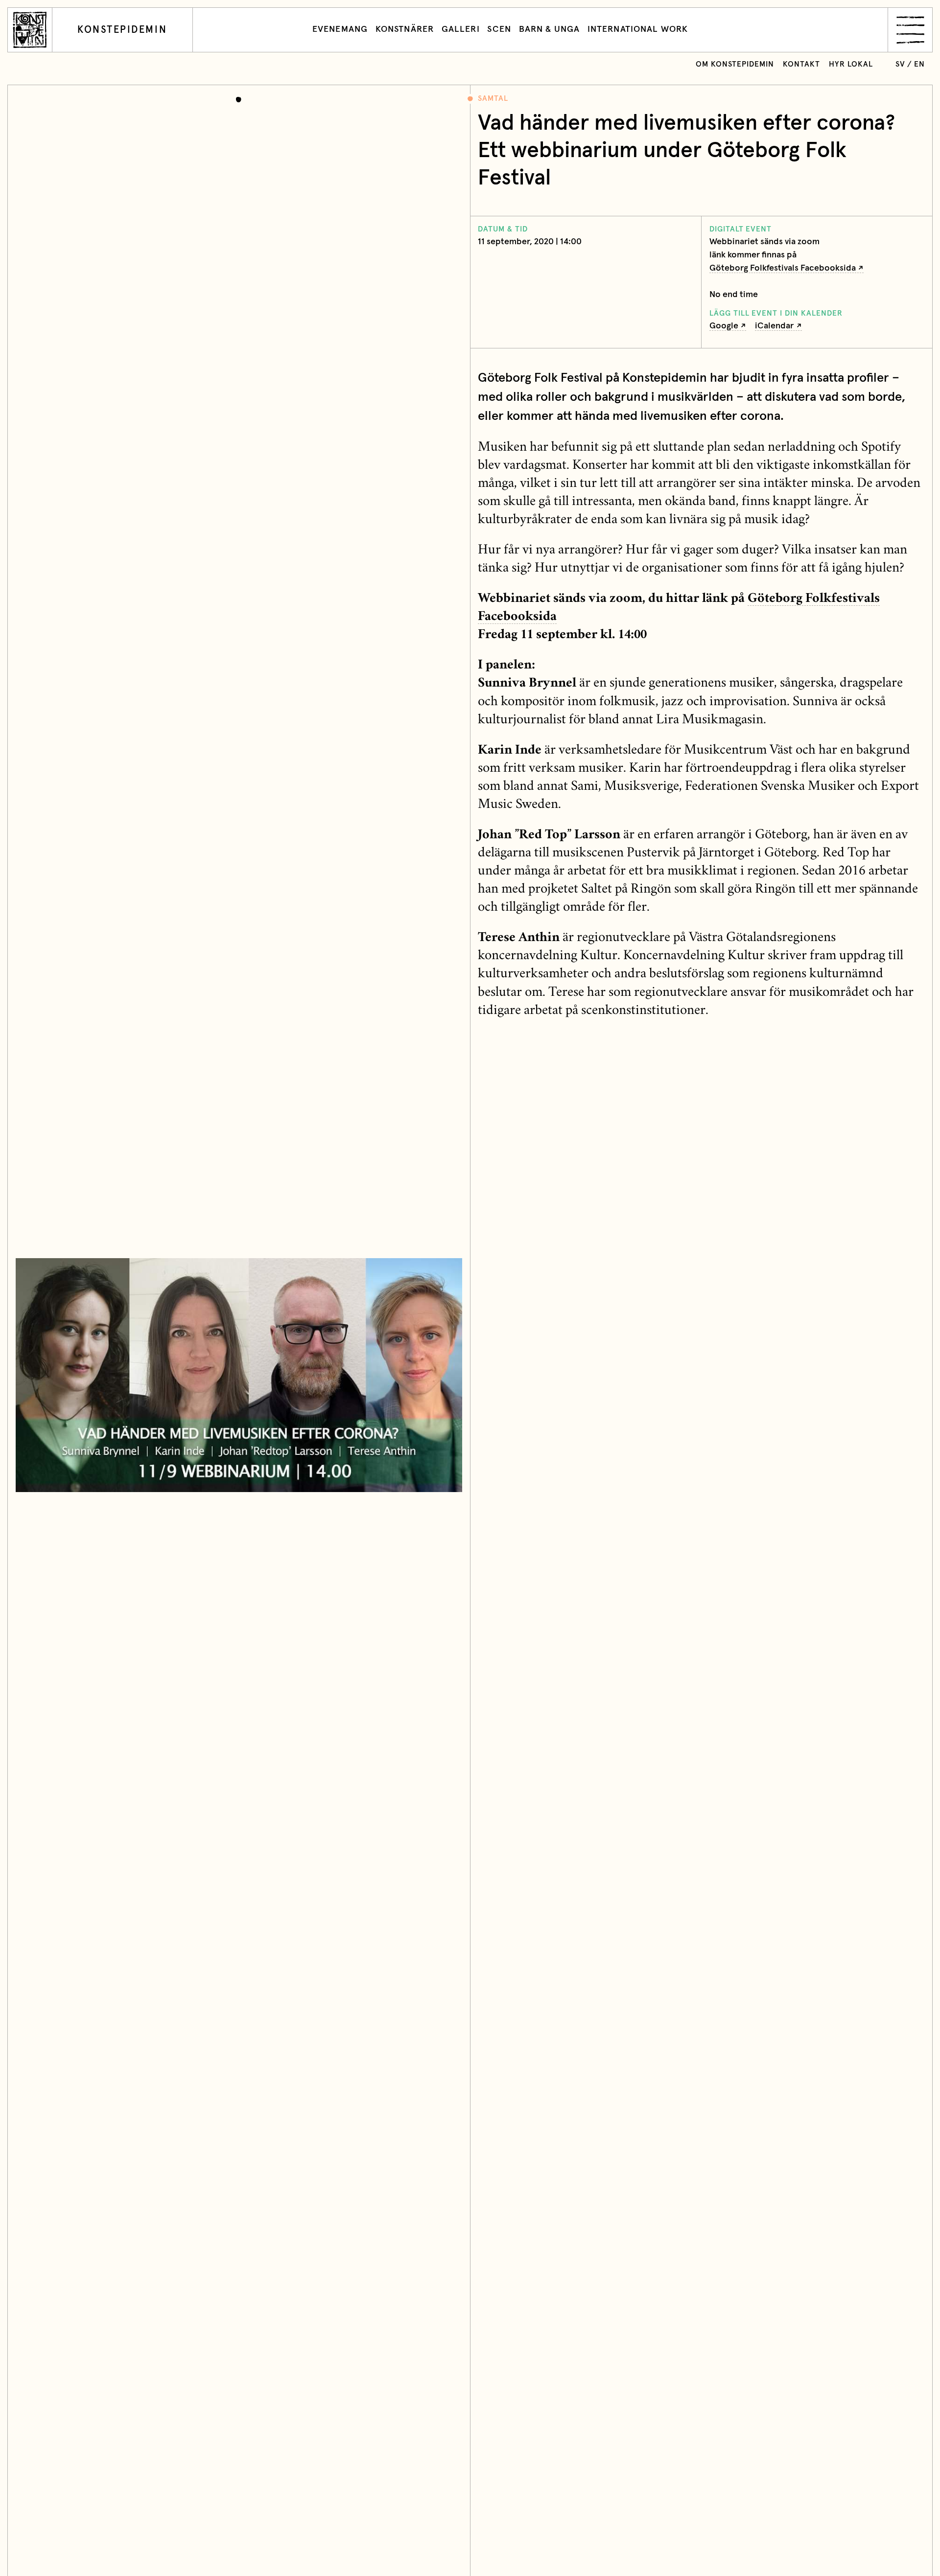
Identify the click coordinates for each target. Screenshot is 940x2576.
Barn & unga (549, 29)
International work (638, 29)
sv (900, 64)
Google (724, 326)
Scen (499, 29)
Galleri (461, 29)
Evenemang (340, 29)
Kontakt (801, 64)
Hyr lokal (851, 64)
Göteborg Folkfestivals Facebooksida (783, 268)
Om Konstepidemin (735, 64)
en (919, 64)
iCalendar (774, 326)
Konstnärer (405, 29)
